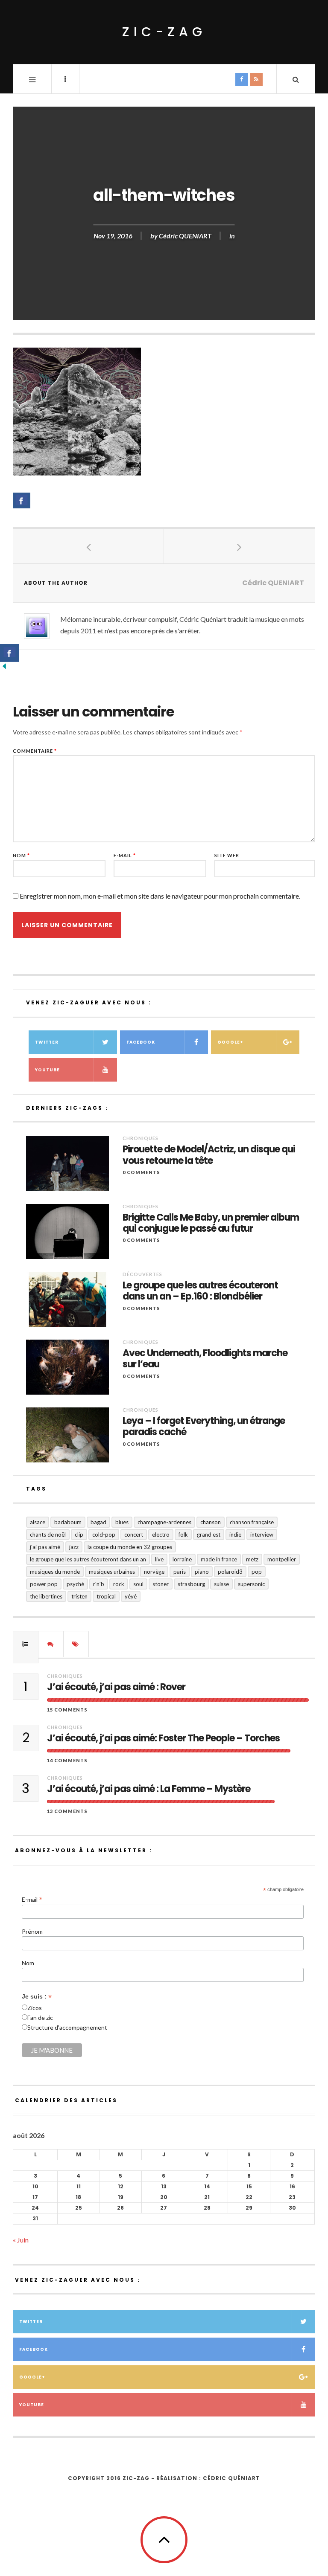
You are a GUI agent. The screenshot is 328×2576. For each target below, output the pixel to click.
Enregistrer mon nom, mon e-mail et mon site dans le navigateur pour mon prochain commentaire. (160, 896)
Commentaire (35, 751)
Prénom (32, 1931)
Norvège (154, 1572)
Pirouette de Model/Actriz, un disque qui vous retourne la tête (209, 1155)
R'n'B (99, 1584)
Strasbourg (191, 1584)
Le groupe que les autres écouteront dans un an (88, 1559)
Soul (138, 1584)
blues (122, 1522)
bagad (98, 1522)
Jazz (74, 1547)
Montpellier (282, 1559)
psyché (75, 1584)
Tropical (106, 1596)
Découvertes (142, 1274)
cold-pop (104, 1535)
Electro (161, 1535)
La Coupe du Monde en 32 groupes (130, 1547)
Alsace (38, 1522)
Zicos (35, 2008)
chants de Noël (48, 1535)
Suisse (221, 1584)
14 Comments (67, 1760)
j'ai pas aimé (45, 1547)
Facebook (141, 1042)
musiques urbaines (112, 1572)
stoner (161, 1584)
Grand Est (209, 1535)
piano (202, 1572)
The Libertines (46, 1596)
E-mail (125, 855)
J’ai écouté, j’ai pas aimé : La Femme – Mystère (149, 1789)
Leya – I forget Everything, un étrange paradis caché (204, 1427)
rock (119, 1584)
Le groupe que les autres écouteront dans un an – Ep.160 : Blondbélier (200, 1291)
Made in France (219, 1559)
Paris (180, 1572)
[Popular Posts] (26, 1644)
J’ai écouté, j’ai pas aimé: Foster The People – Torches (163, 1738)
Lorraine (182, 1559)
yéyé (131, 1596)
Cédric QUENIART (185, 236)
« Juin (21, 2240)
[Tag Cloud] (76, 1644)
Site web (227, 855)
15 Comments (67, 1710)
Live (159, 1559)
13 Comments (67, 1811)
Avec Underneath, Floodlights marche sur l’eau (205, 1359)
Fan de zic (40, 2018)
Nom (21, 855)
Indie (235, 1535)
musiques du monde (55, 1572)
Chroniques (141, 1138)
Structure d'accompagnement (67, 2027)
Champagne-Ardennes (164, 1522)
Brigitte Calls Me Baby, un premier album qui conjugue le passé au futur (211, 1223)
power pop (44, 1584)
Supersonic (251, 1584)
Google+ (230, 1042)
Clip (79, 1535)
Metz (252, 1559)
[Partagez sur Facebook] (22, 500)
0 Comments (141, 1172)
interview (262, 1535)
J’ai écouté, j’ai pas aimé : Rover (116, 1687)
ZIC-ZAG (164, 32)
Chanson (211, 1522)
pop (257, 1572)
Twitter (47, 1042)
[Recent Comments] (51, 1644)
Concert (134, 1535)
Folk (183, 1535)
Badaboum (68, 1522)
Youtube (47, 1070)
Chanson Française (252, 1522)
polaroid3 (230, 1572)
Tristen (79, 1596)
